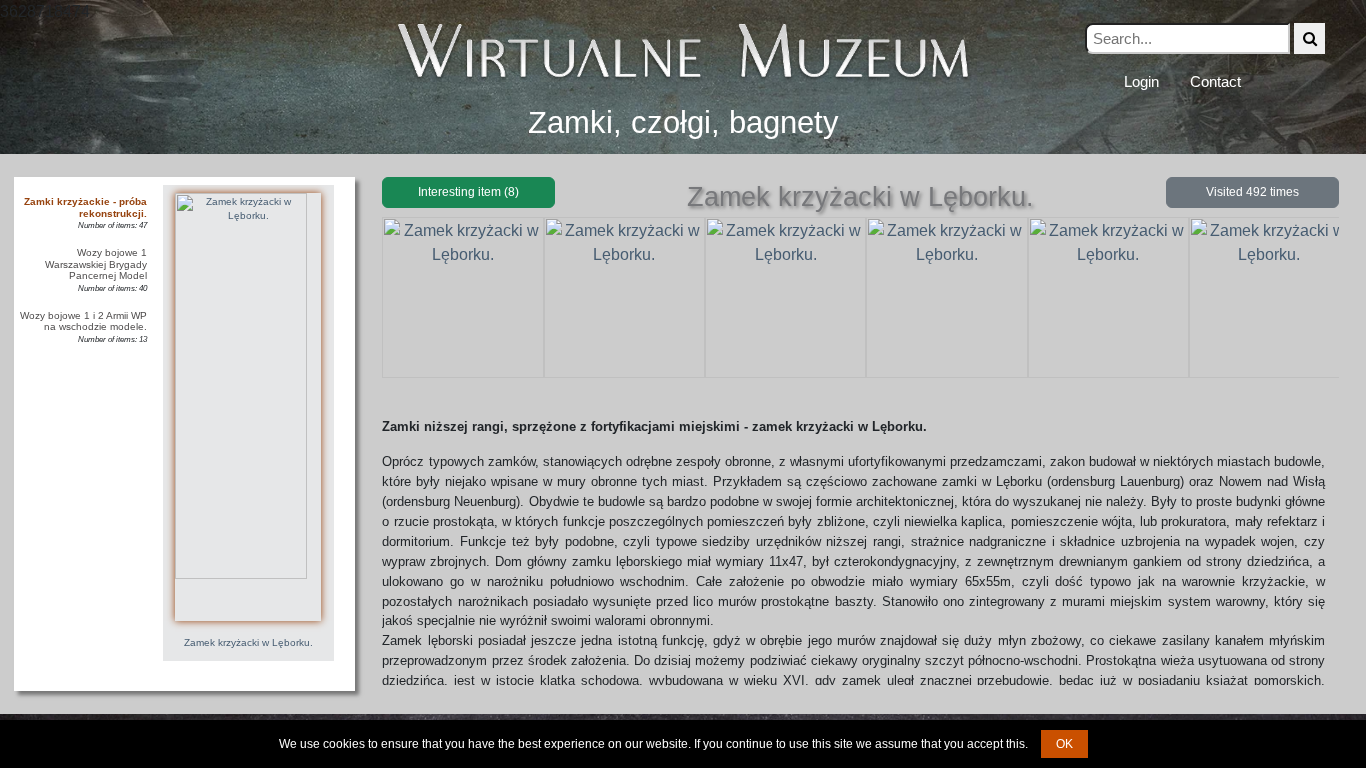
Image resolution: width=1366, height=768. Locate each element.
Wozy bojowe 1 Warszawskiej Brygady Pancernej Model (96, 264)
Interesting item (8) (468, 192)
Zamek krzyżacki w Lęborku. (248, 642)
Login (1141, 81)
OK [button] (1064, 744)
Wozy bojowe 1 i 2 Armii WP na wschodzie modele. (83, 321)
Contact (1215, 81)
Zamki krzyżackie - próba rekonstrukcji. (85, 207)
